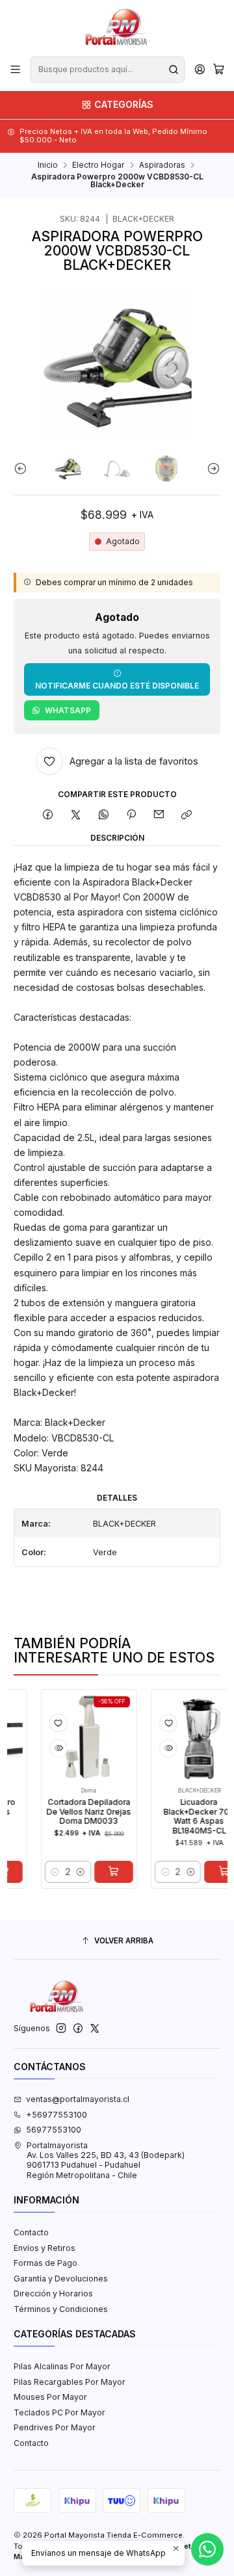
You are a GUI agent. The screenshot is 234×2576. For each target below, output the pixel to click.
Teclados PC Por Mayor (59, 2412)
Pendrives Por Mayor (55, 2427)
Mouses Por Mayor (50, 2397)
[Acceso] (200, 70)
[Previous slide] (23, 468)
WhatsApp (68, 710)
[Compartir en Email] (159, 815)
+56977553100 (57, 2115)
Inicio (48, 165)
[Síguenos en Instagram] (61, 2029)
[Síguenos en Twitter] (95, 2029)
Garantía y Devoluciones (61, 2279)
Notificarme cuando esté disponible (117, 686)
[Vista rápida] (44, 1748)
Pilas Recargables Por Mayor (70, 2382)
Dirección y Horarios (53, 2293)
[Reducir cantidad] (40, 1872)
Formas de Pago (45, 2263)
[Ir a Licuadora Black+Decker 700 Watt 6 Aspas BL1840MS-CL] (185, 1737)
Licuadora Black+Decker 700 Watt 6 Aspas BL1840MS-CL (184, 1817)
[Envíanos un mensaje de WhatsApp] (207, 2549)
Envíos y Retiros (45, 2248)
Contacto (31, 2232)
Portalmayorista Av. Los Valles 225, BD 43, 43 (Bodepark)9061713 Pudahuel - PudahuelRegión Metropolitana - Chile (106, 2160)
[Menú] (16, 70)
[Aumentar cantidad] (66, 1872)
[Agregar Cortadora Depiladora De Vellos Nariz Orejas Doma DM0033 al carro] (99, 1872)
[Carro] (218, 70)
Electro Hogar (98, 165)
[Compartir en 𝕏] (76, 815)
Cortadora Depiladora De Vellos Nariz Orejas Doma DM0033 (74, 1812)
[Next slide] (211, 468)
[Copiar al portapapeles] (186, 815)
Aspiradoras (162, 165)
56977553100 (54, 2130)
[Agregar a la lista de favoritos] (44, 1723)
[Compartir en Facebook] (48, 815)
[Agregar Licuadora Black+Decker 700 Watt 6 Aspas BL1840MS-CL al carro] (209, 1872)
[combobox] (107, 70)
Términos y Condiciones (61, 2309)
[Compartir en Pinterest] (131, 815)
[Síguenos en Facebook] (78, 2029)
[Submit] (174, 70)
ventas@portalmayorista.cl (78, 2099)
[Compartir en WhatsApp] (103, 815)
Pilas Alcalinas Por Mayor (62, 2366)
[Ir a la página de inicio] (117, 27)
